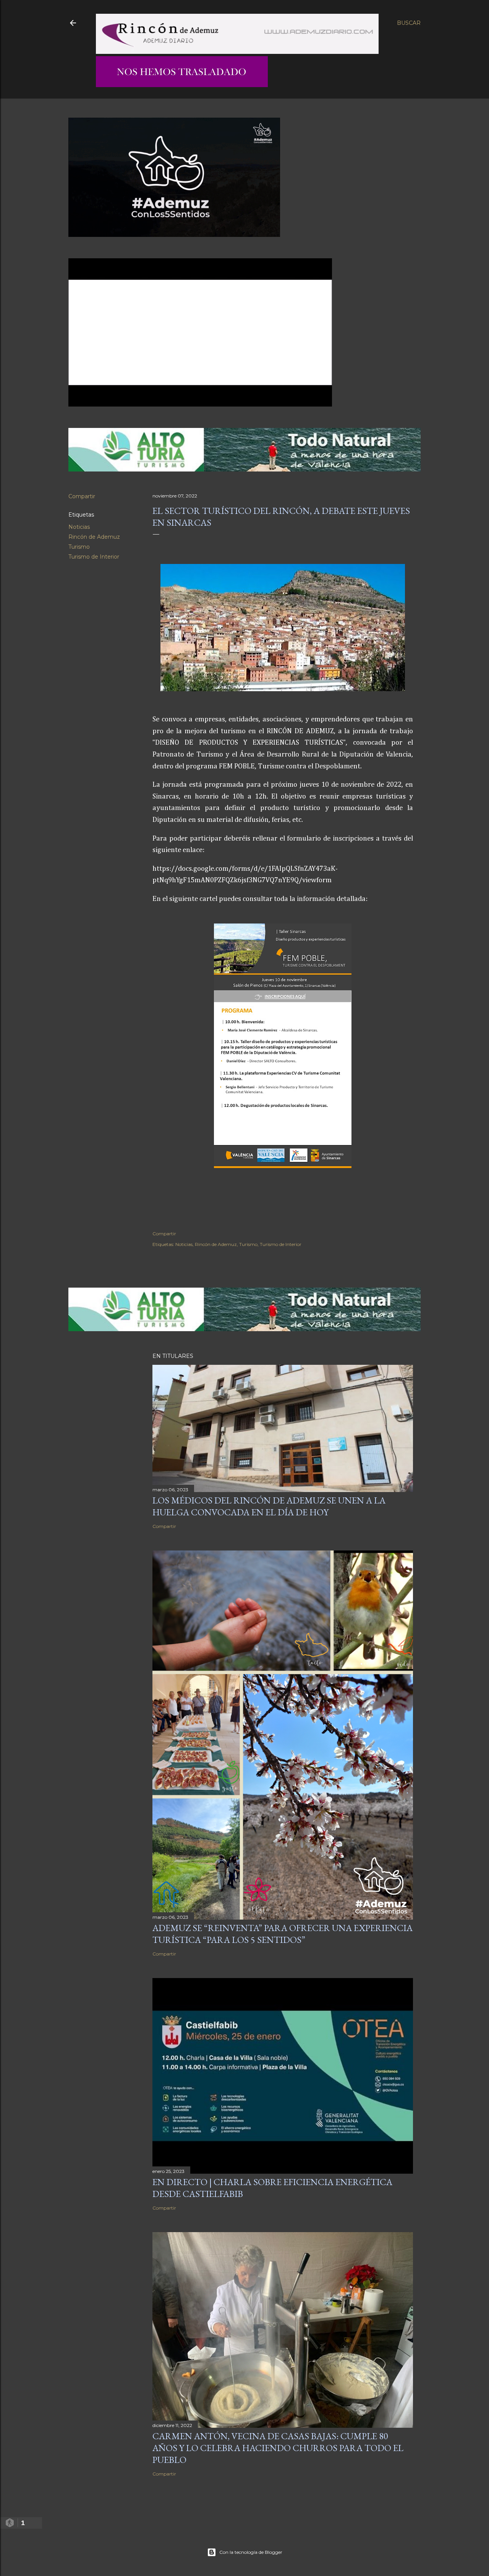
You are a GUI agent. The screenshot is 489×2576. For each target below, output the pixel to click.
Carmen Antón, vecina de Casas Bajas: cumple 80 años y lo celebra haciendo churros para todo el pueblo (278, 2448)
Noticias (79, 527)
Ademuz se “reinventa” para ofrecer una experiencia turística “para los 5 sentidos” (283, 1934)
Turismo (79, 547)
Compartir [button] (82, 496)
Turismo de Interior (94, 557)
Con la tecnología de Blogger (251, 2552)
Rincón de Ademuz (94, 537)
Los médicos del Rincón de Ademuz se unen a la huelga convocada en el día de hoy (269, 1506)
